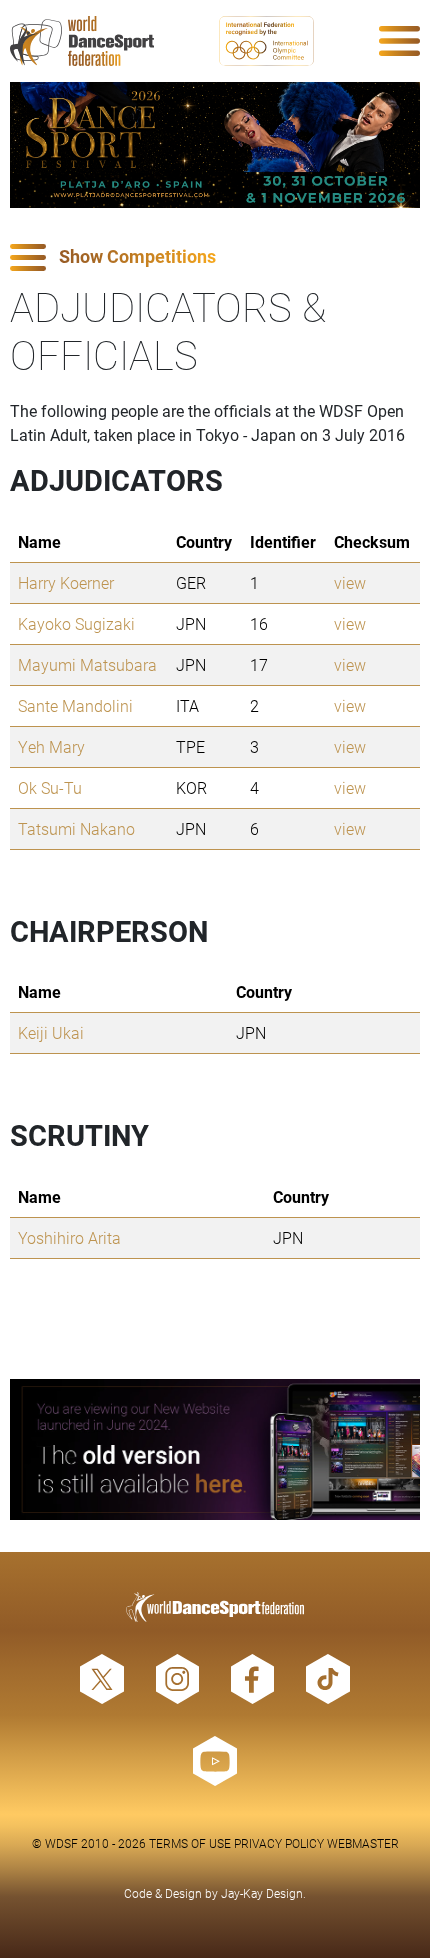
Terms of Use (190, 1843)
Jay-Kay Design (262, 1893)
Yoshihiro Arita (69, 1237)
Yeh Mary (51, 746)
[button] (215, 257)
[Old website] (215, 1449)
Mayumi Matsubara (87, 664)
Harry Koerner (66, 582)
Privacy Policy (279, 1843)
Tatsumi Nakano (76, 828)
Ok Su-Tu (50, 787)
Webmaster (363, 1843)
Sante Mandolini (75, 705)
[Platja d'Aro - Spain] (215, 145)
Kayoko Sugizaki (76, 623)
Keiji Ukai (51, 1032)
